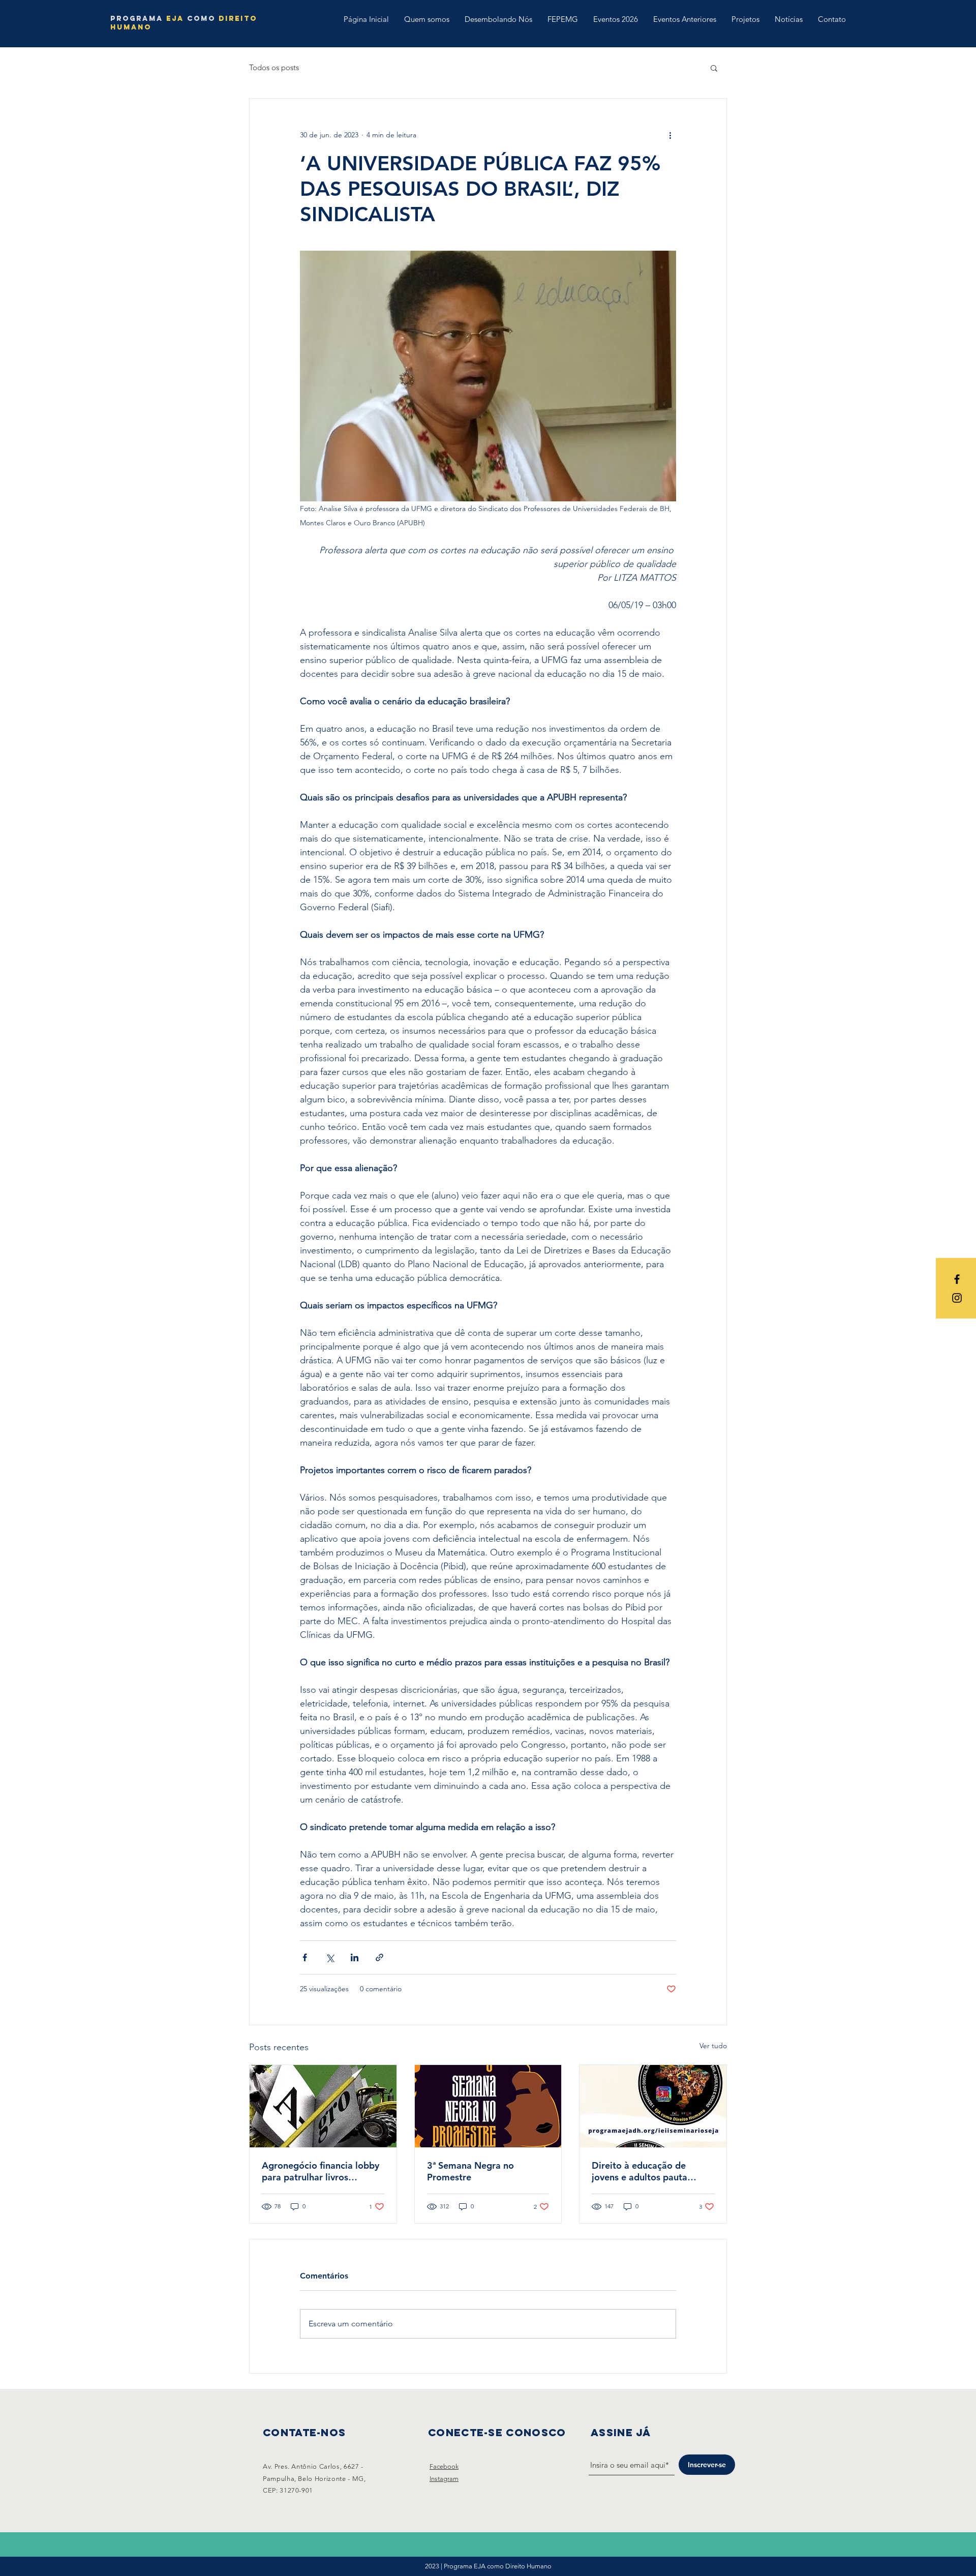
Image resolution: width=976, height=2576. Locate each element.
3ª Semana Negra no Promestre (470, 2171)
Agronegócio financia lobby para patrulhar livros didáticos (321, 2171)
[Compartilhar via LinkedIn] (355, 1957)
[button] (714, 68)
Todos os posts (274, 67)
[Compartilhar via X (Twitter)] (330, 1957)
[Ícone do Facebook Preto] (957, 1279)
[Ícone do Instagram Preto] (957, 1298)
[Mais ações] (670, 135)
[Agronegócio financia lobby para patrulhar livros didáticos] (323, 2106)
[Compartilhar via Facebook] (305, 1957)
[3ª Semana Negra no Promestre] (488, 2106)
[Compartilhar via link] (379, 1957)
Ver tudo (713, 2046)
